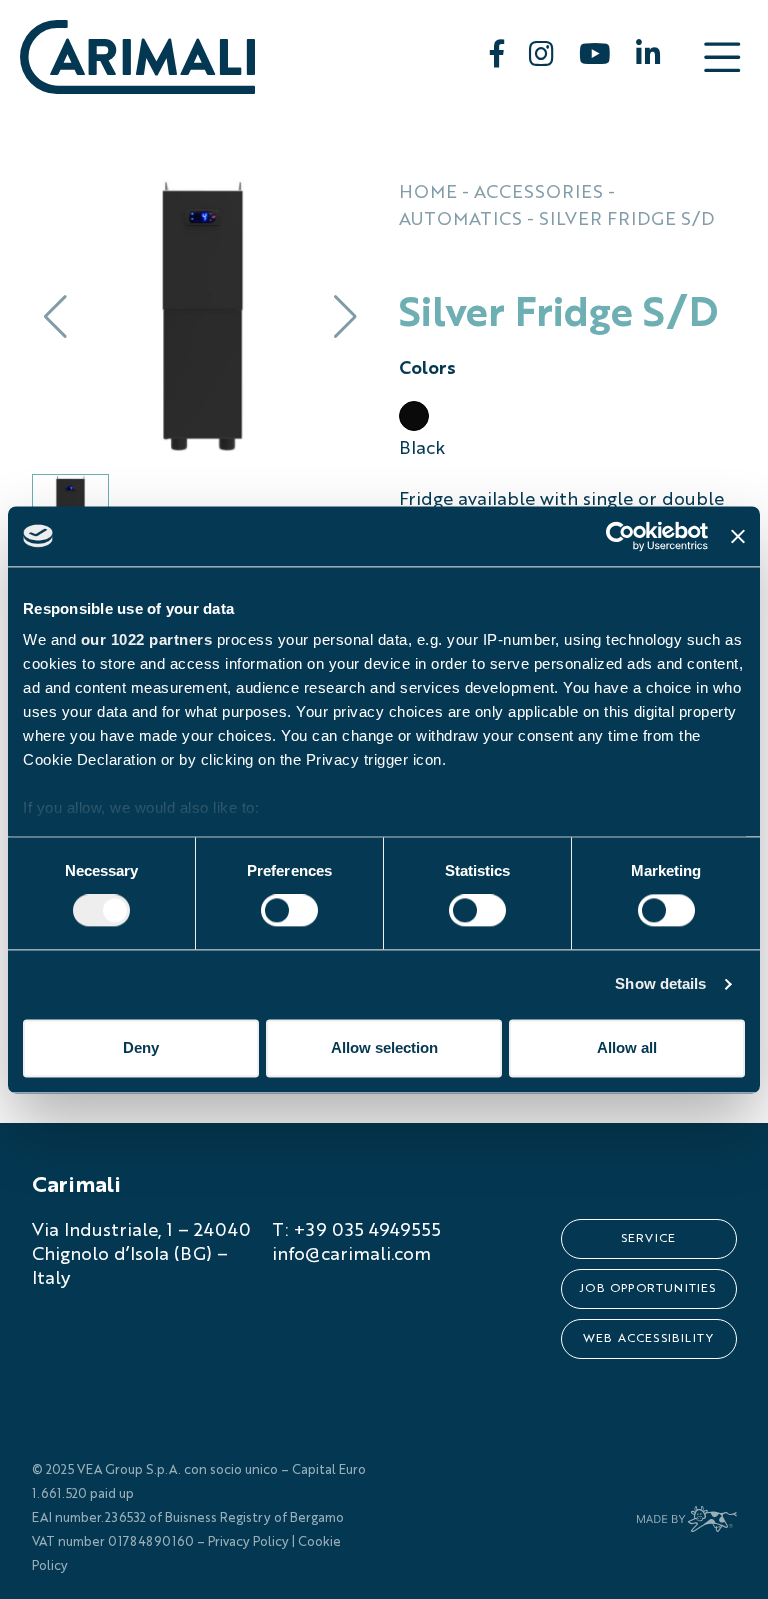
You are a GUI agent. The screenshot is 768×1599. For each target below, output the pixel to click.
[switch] (289, 911)
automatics (460, 220)
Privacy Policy (248, 1542)
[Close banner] (738, 536)
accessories (538, 193)
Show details (660, 984)
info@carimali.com (351, 1255)
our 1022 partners (147, 639)
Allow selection (384, 1047)
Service (648, 1239)
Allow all (627, 1047)
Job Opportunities (648, 1289)
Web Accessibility (648, 1339)
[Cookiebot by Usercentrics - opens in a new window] (620, 536)
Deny (141, 1047)
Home (428, 193)
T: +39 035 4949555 (356, 1231)
